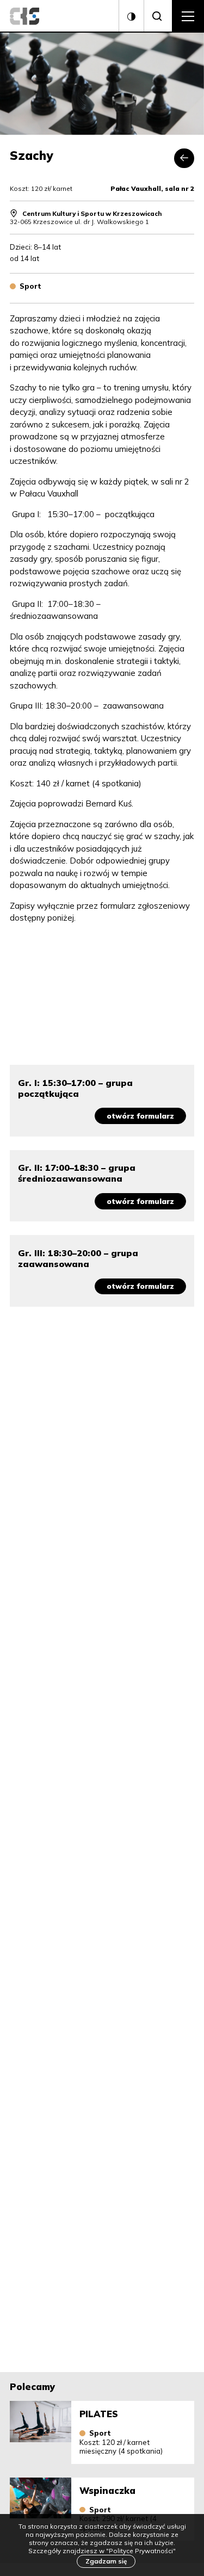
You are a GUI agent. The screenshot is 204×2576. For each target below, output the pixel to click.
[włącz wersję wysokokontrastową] (131, 16)
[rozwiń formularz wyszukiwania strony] (158, 16)
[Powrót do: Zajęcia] (184, 159)
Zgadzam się (106, 2561)
